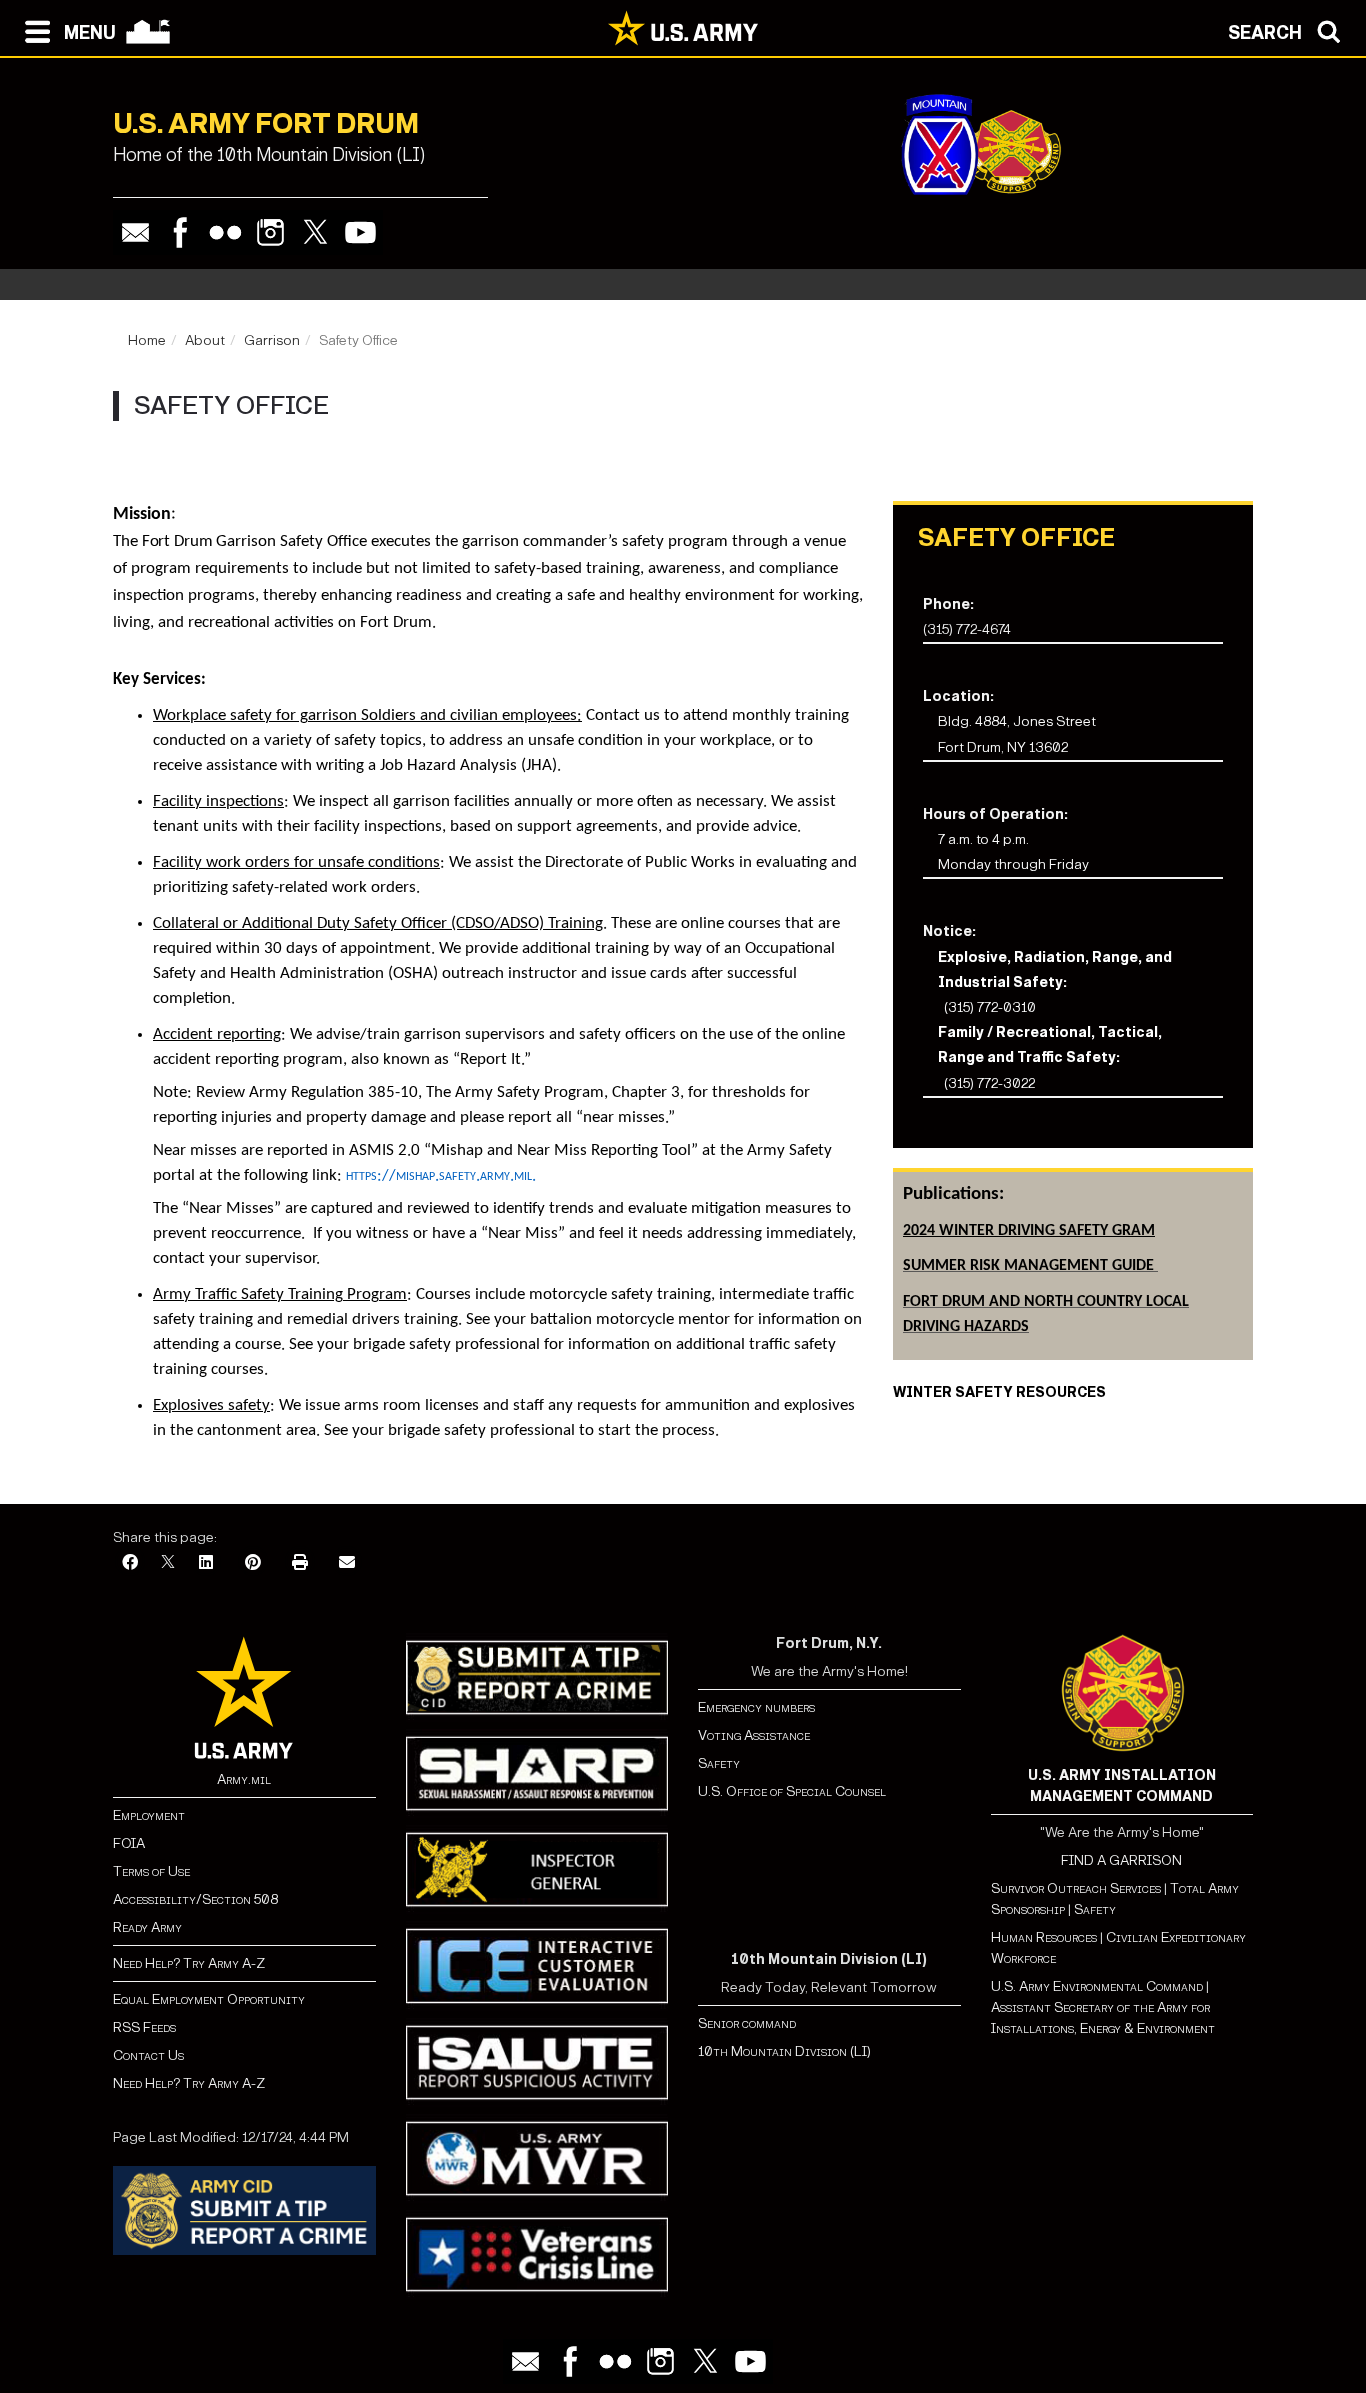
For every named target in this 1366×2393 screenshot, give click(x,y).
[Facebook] (180, 232)
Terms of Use (151, 1871)
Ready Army (147, 1927)
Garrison (272, 340)
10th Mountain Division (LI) (784, 2051)
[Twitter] (315, 232)
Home (147, 340)
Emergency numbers (756, 1707)
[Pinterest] (253, 1563)
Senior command (747, 2023)
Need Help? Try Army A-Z (189, 1963)
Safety (719, 1763)
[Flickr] (225, 232)
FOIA (129, 1843)
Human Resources (1044, 1937)
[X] (168, 1563)
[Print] (300, 1563)
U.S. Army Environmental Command (1097, 1986)
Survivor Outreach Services (1076, 1888)
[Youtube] (360, 232)
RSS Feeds (144, 2027)
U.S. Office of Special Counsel (792, 1791)
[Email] (135, 232)
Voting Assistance (754, 1735)
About (205, 340)
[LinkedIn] (206, 1563)
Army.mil (244, 1779)
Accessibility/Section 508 (195, 1899)
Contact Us (148, 2055)
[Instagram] (270, 232)
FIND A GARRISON (1121, 1860)
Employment (149, 1815)
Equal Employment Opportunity (209, 1999)
